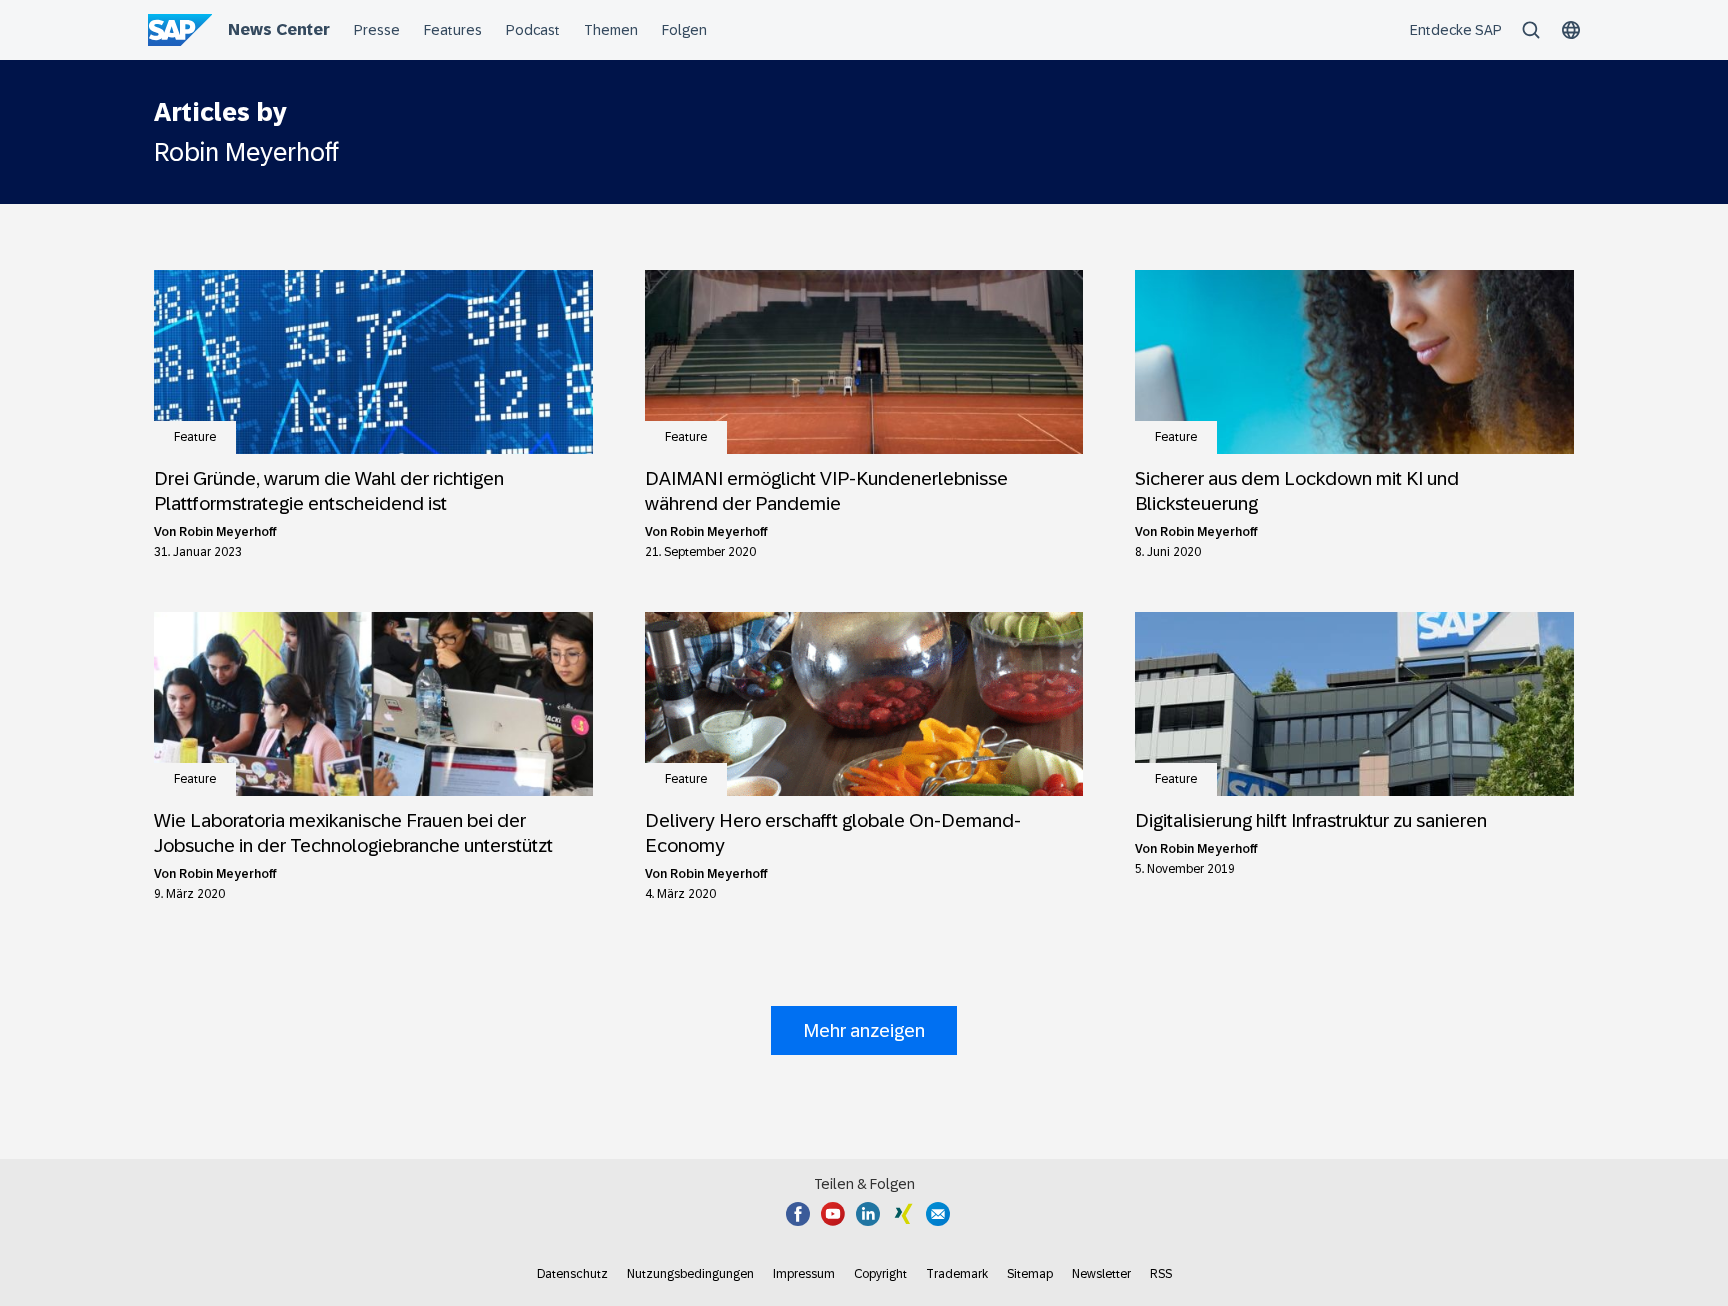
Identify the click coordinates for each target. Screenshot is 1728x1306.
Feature (195, 437)
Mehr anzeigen (864, 1030)
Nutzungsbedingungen (690, 1274)
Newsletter (1101, 1274)
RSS (1161, 1274)
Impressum (804, 1274)
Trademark (957, 1274)
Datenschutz (572, 1274)
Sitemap (1030, 1274)
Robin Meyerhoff (228, 532)
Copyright (880, 1274)
